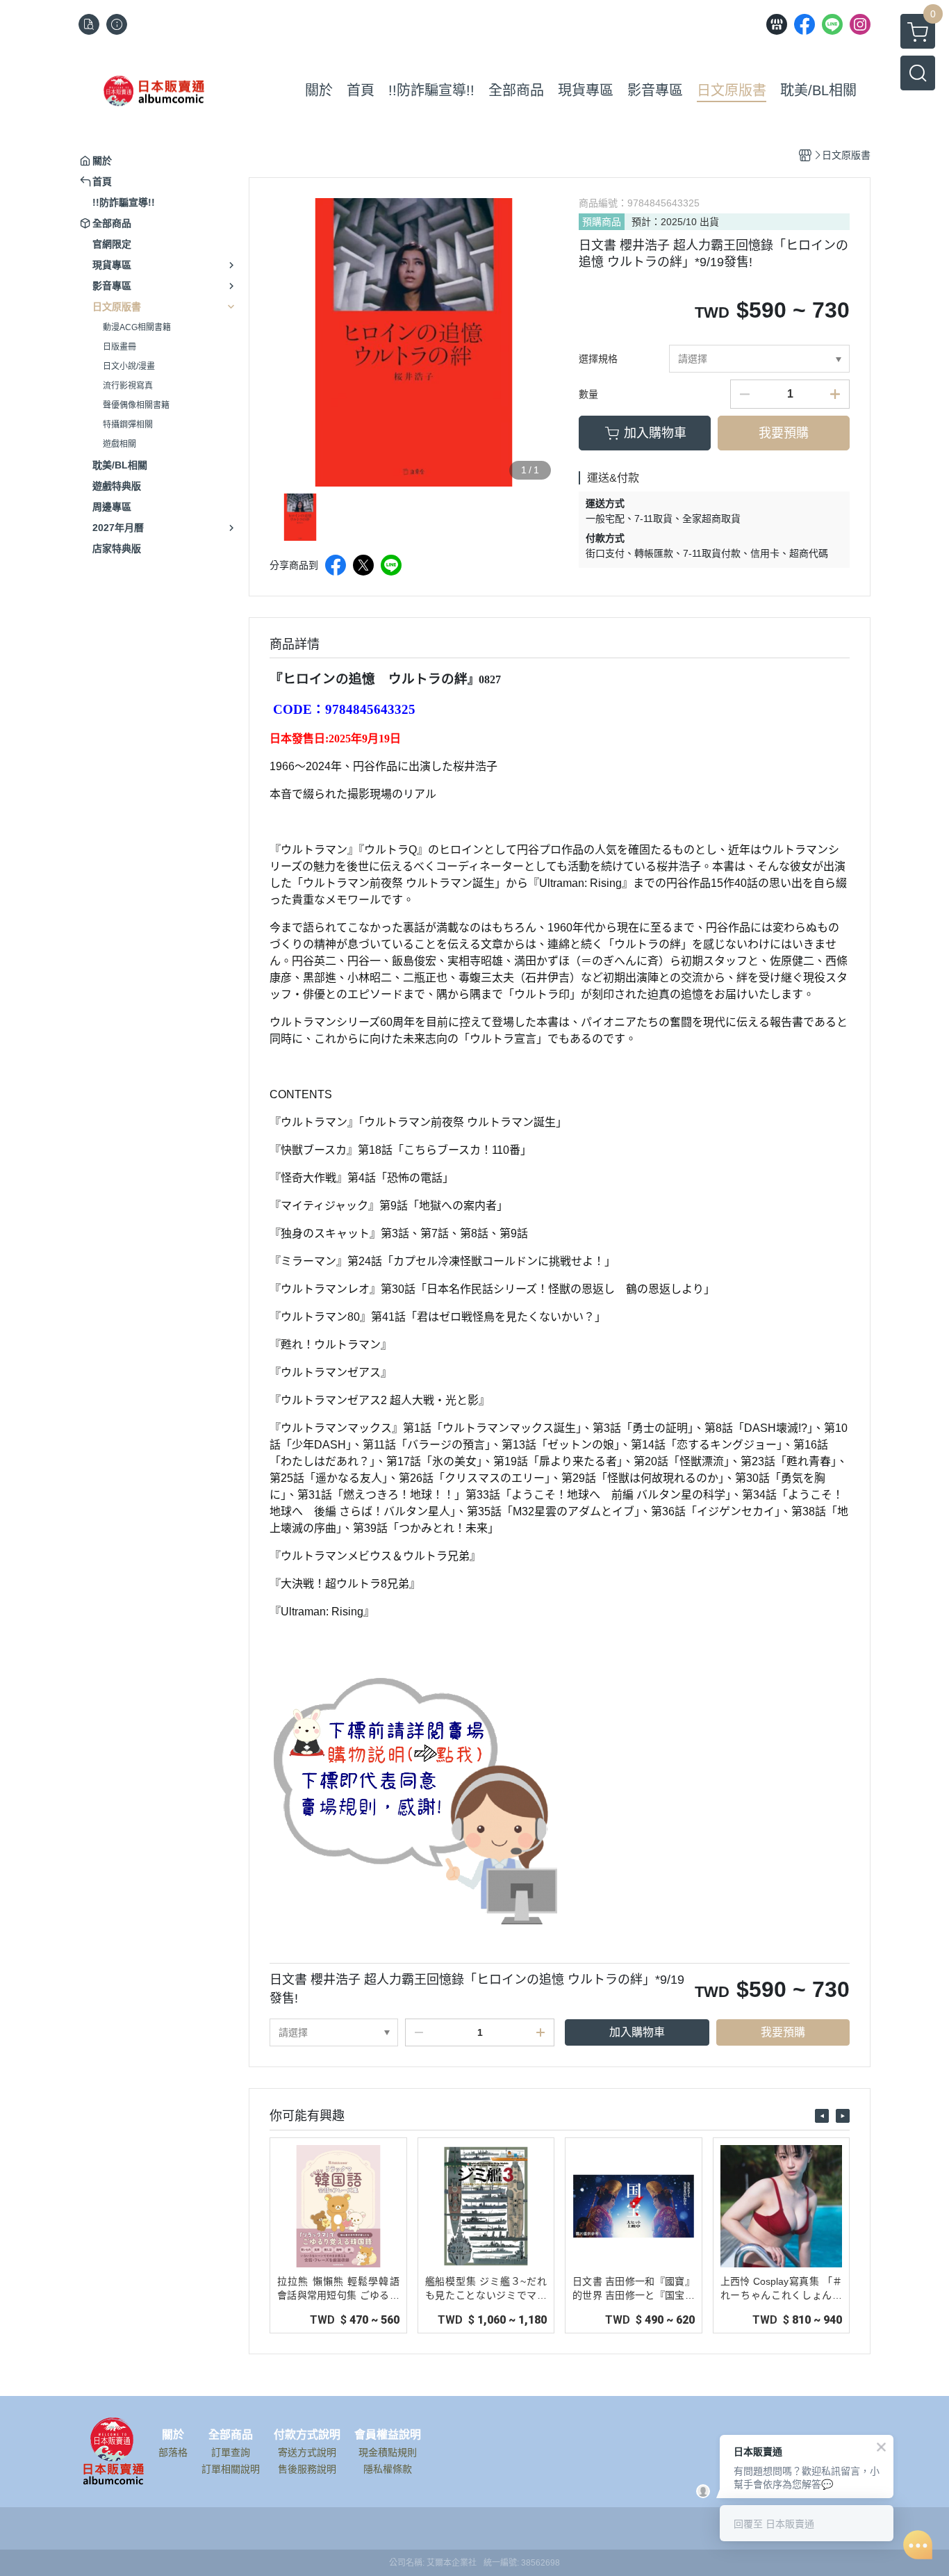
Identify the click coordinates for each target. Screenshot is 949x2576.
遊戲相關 (119, 444)
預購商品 (602, 222)
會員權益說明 (388, 2435)
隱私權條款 (388, 2469)
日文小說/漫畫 (129, 366)
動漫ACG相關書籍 (137, 327)
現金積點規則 (388, 2452)
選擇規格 (598, 359)
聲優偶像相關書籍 (136, 405)
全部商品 (231, 2435)
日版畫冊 (119, 347)
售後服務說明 (307, 2469)
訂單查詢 (231, 2452)
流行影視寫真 (128, 386)
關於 (173, 2435)
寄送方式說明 (307, 2452)
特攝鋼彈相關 (128, 425)
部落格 (173, 2452)
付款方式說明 (307, 2435)
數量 (588, 394)
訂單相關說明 (231, 2469)
